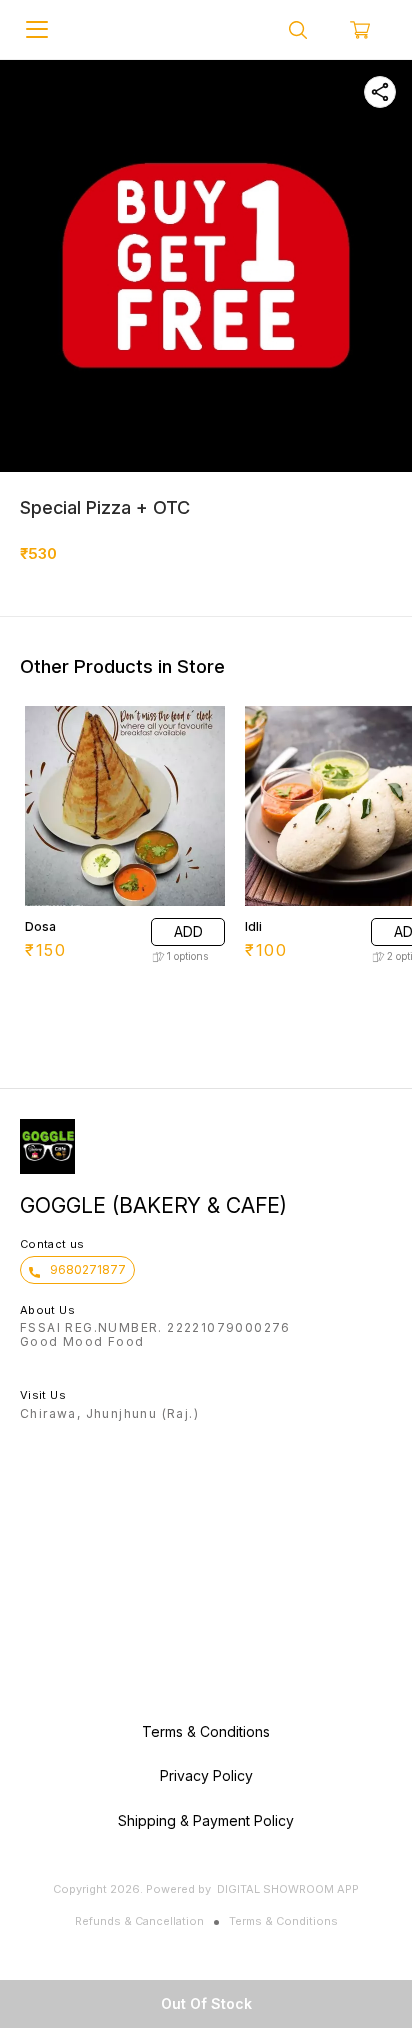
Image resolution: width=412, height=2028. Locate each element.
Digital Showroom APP (288, 1889)
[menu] (37, 30)
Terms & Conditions (283, 1921)
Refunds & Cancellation (139, 1921)
